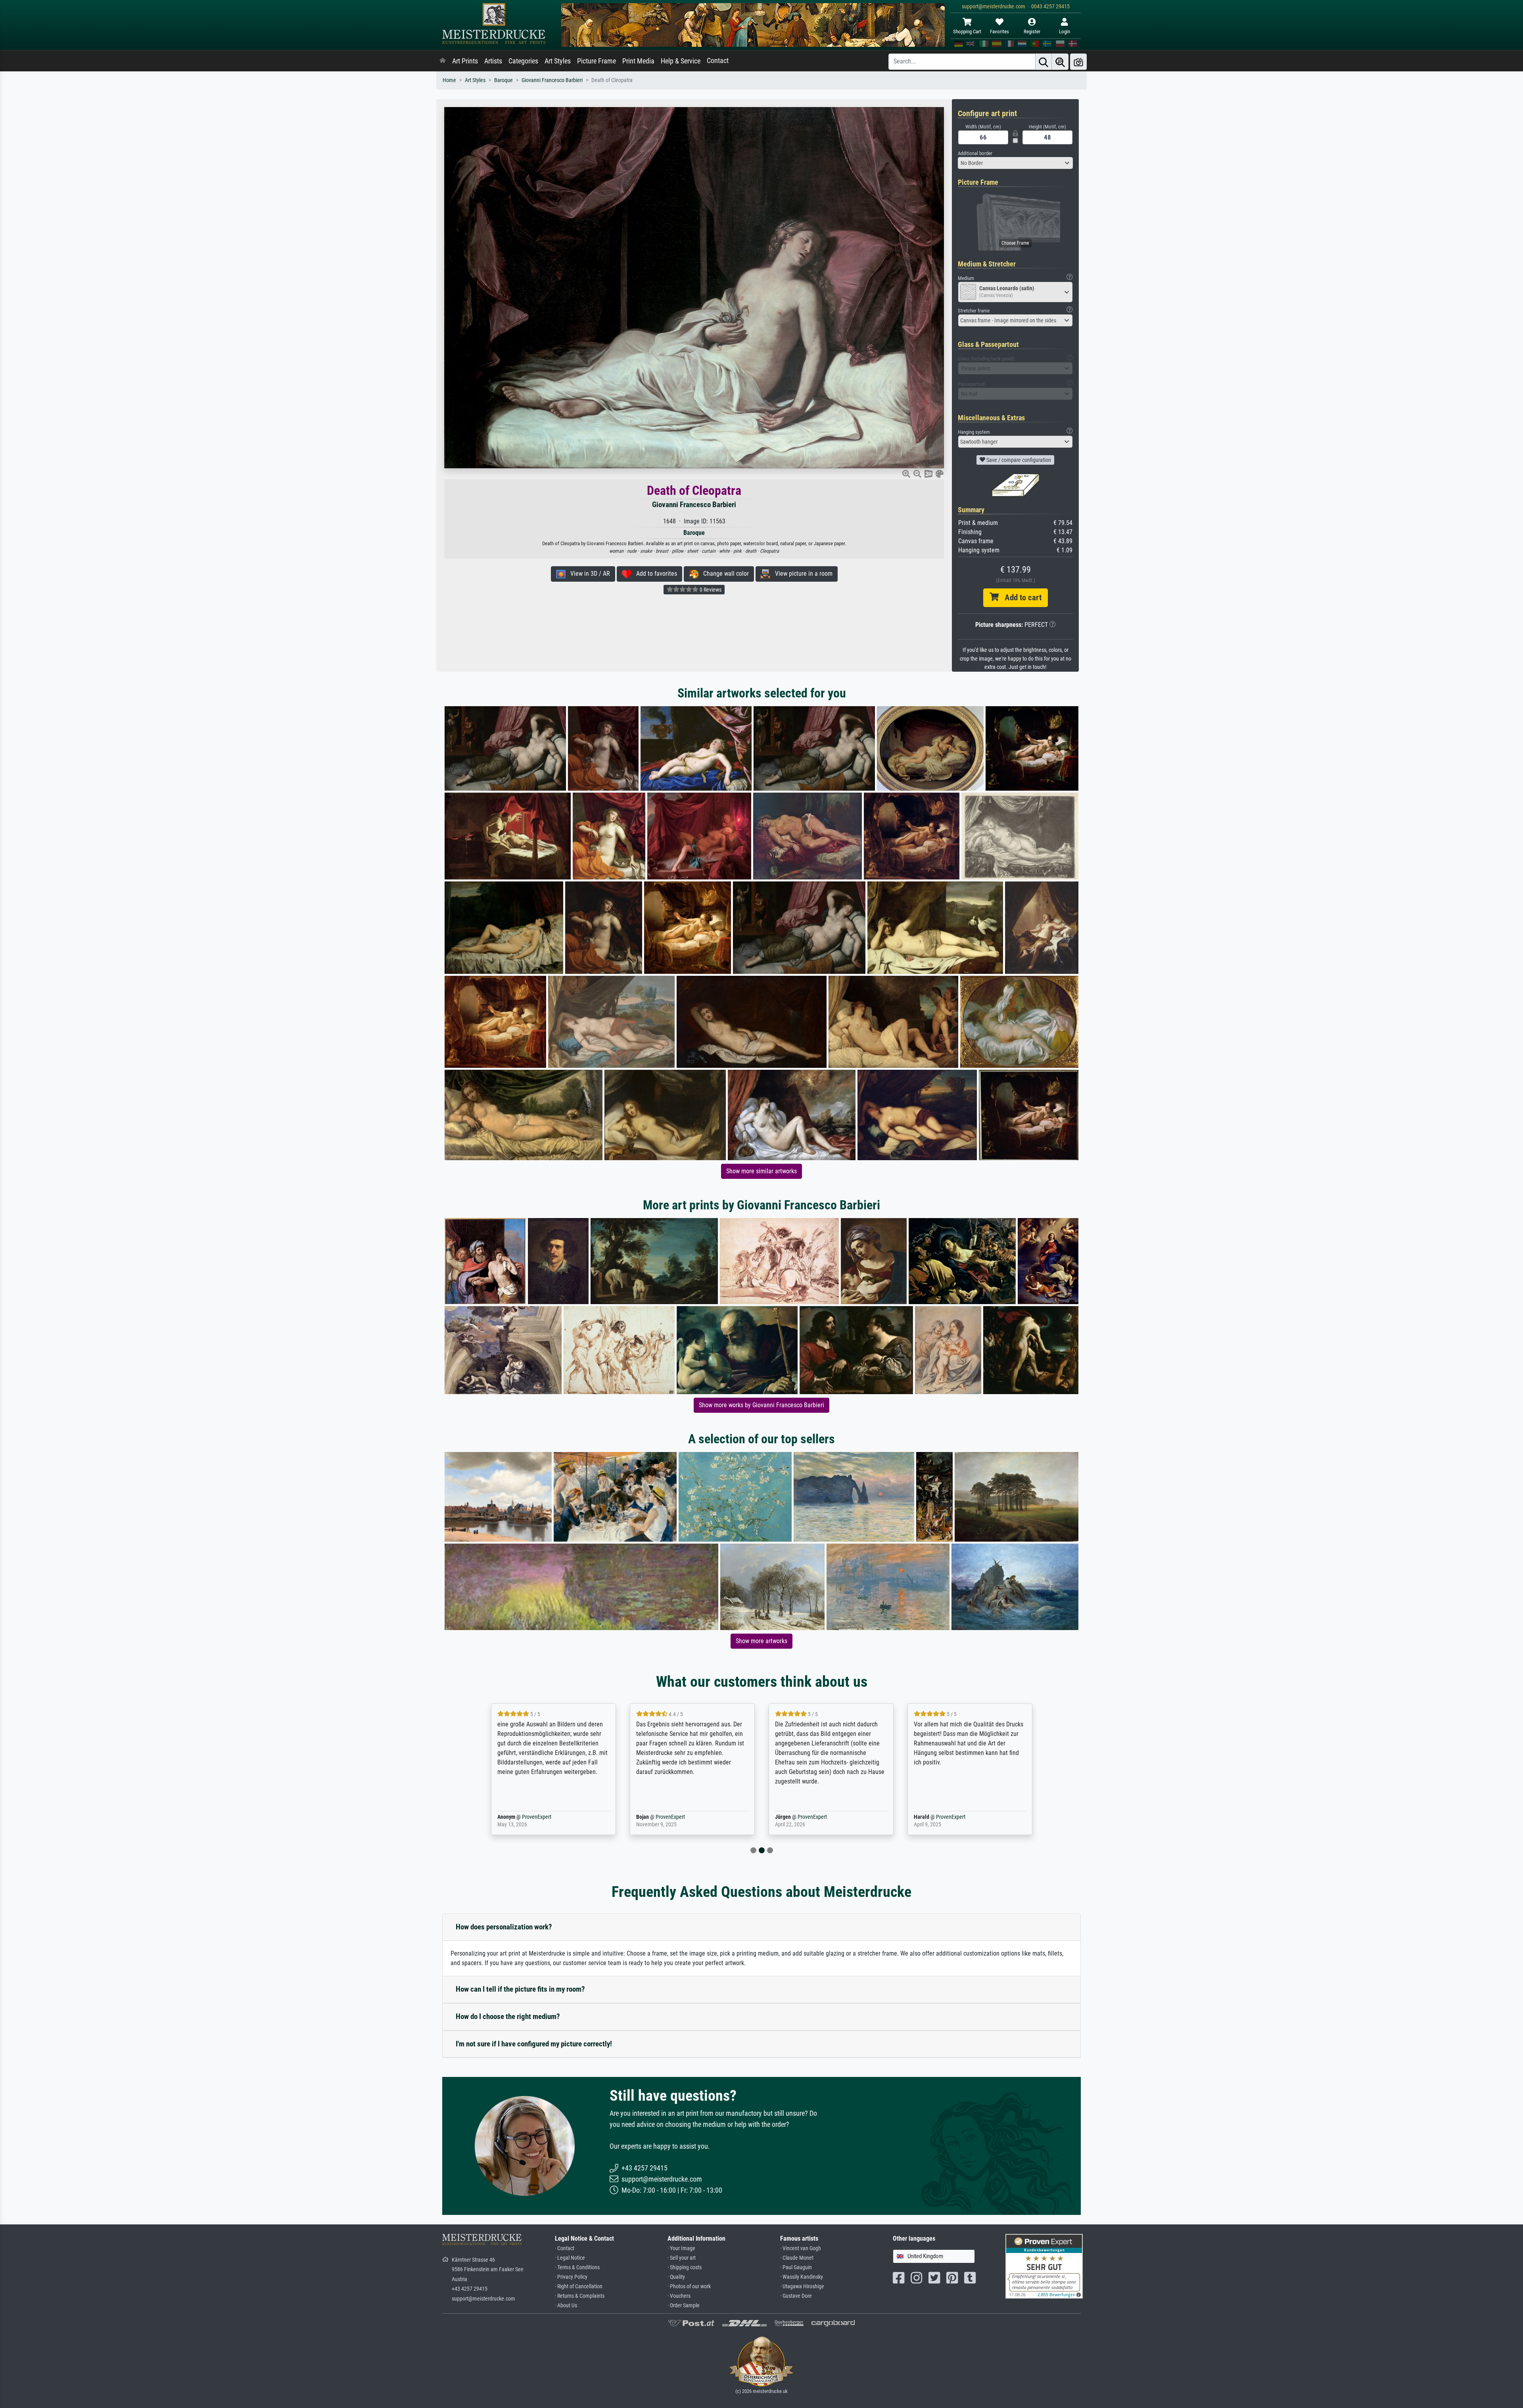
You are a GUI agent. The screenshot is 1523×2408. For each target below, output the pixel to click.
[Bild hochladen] (1078, 62)
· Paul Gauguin (796, 2267)
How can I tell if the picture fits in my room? (520, 1989)
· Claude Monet (797, 2258)
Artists (493, 61)
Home (449, 80)
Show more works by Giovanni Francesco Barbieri (761, 1405)
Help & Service (681, 61)
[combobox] (1015, 163)
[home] (443, 61)
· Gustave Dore (796, 2296)
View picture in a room (801, 574)
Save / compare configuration (1018, 460)
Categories (523, 61)
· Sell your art (682, 2258)
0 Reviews (710, 590)
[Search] (1043, 62)
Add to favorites (654, 574)
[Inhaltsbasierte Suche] (1060, 62)
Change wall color (724, 574)
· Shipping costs (685, 2267)
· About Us (566, 2306)
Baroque (504, 80)
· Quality (676, 2277)
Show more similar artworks (761, 1171)
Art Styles (558, 61)
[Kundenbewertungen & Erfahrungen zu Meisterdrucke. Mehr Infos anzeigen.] (1044, 2266)
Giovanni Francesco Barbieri (552, 80)
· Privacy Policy (571, 2277)
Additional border (975, 153)
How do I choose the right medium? (508, 2016)
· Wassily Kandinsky (802, 2277)
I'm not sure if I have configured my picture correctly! (534, 2044)
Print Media (638, 61)
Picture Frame (597, 61)
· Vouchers (679, 2296)
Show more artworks (761, 1641)
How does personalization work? (504, 1927)
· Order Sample (684, 2306)
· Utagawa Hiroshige (802, 2286)
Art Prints (465, 61)
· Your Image (681, 2248)
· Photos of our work (689, 2286)
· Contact (565, 2248)
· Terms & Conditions (577, 2267)
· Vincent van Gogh (801, 2248)
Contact (718, 61)
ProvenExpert (535, 1817)
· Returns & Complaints (580, 2296)
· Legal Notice (570, 2258)
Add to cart (1020, 598)
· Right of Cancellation (579, 2286)
